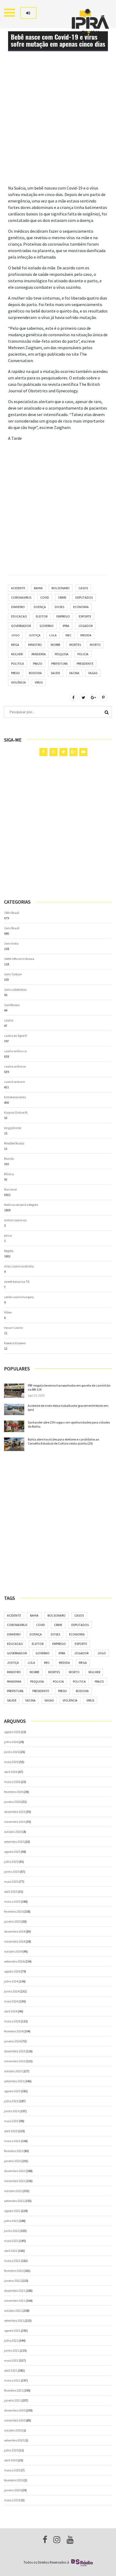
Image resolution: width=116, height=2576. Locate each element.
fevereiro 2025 (13, 1911)
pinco (8, 1235)
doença (40, 607)
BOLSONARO (61, 588)
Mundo (9, 1159)
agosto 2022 (12, 2211)
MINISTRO (35, 645)
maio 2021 (11, 2360)
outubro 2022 (13, 2191)
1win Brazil (12, 928)
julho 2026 (11, 1742)
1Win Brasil (12, 913)
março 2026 (12, 1782)
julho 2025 (11, 1862)
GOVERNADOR (21, 626)
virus (39, 682)
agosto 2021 (12, 2330)
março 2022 (12, 2261)
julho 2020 (11, 2450)
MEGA (15, 645)
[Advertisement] (58, 127)
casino (9, 1020)
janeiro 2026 (12, 1802)
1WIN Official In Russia (19, 959)
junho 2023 (12, 2111)
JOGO (15, 635)
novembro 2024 (15, 1941)
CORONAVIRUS (21, 597)
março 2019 (12, 2500)
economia (81, 607)
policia (83, 654)
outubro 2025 (13, 1832)
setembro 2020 (14, 2440)
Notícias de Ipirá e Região (21, 1205)
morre (56, 645)
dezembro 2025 (15, 1812)
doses (59, 607)
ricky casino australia (19, 1266)
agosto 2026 (12, 1732)
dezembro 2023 (15, 2051)
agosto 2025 (12, 1852)
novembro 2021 (15, 2301)
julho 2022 (11, 2221)
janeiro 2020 (12, 2490)
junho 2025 (12, 1872)
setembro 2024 (14, 1961)
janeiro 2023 (12, 2161)
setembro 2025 (14, 1842)
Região (9, 1251)
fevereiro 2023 (13, 2151)
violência (18, 682)
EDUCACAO (19, 616)
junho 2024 (12, 1991)
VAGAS (93, 673)
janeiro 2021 (12, 2400)
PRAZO (38, 663)
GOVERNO (47, 626)
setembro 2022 (14, 2201)
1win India (11, 943)
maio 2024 (11, 2001)
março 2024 (12, 2021)
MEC (69, 635)
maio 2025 (11, 1882)
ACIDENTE (18, 588)
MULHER (17, 654)
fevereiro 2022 (13, 2271)
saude (55, 673)
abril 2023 (11, 2131)
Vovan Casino (13, 1328)
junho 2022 (12, 2231)
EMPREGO (63, 616)
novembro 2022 (15, 2181)
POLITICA (18, 663)
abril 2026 (11, 1772)
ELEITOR (42, 616)
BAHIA (38, 588)
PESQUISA (62, 654)
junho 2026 (12, 1752)
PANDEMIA (39, 654)
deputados (84, 597)
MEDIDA (86, 635)
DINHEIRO (18, 607)
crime (62, 597)
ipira (66, 626)
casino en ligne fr (16, 1036)
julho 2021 (11, 2340)
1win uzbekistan (15, 989)
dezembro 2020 (15, 2410)
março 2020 (12, 2470)
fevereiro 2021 (13, 2390)
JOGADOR (85, 626)
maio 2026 (11, 1762)
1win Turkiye (13, 974)
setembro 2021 (14, 2321)
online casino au (15, 1220)
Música (9, 1174)
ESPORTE (85, 616)
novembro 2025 (15, 1822)
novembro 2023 (15, 2061)
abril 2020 (11, 2460)
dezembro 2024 (15, 1931)
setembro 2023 (14, 2081)
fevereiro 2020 (13, 2480)
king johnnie (13, 1128)
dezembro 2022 (15, 2171)
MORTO (95, 645)
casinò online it (14, 1082)
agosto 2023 (12, 2091)
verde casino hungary (19, 1297)
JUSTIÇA (35, 635)
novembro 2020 (15, 2420)
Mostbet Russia (14, 1143)
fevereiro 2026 (13, 1792)
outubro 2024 (13, 1951)
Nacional (10, 1189)
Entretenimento (15, 1097)
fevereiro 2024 (13, 2031)
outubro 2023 (13, 2071)
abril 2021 (11, 2370)
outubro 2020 (13, 2430)
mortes (75, 645)
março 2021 (12, 2380)
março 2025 (12, 1901)
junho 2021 (12, 2350)
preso (16, 673)
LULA (53, 635)
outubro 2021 (13, 2311)
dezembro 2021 (15, 2291)
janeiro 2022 (12, 2281)
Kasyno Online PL (16, 1112)
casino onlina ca (15, 1051)
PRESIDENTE (85, 663)
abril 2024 (11, 2011)
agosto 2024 (12, 1971)
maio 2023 (11, 2121)
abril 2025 (11, 1891)
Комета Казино (15, 1343)
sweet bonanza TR (17, 1282)
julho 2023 (11, 2101)
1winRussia (12, 1005)
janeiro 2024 (12, 2041)
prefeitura (59, 663)
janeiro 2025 (12, 1921)
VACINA (74, 673)
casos (83, 588)
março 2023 (12, 2141)
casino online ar (15, 1066)
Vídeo (8, 1312)
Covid (45, 597)
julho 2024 (11, 1981)
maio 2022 (11, 2241)
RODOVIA (35, 673)
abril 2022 (11, 2251)
